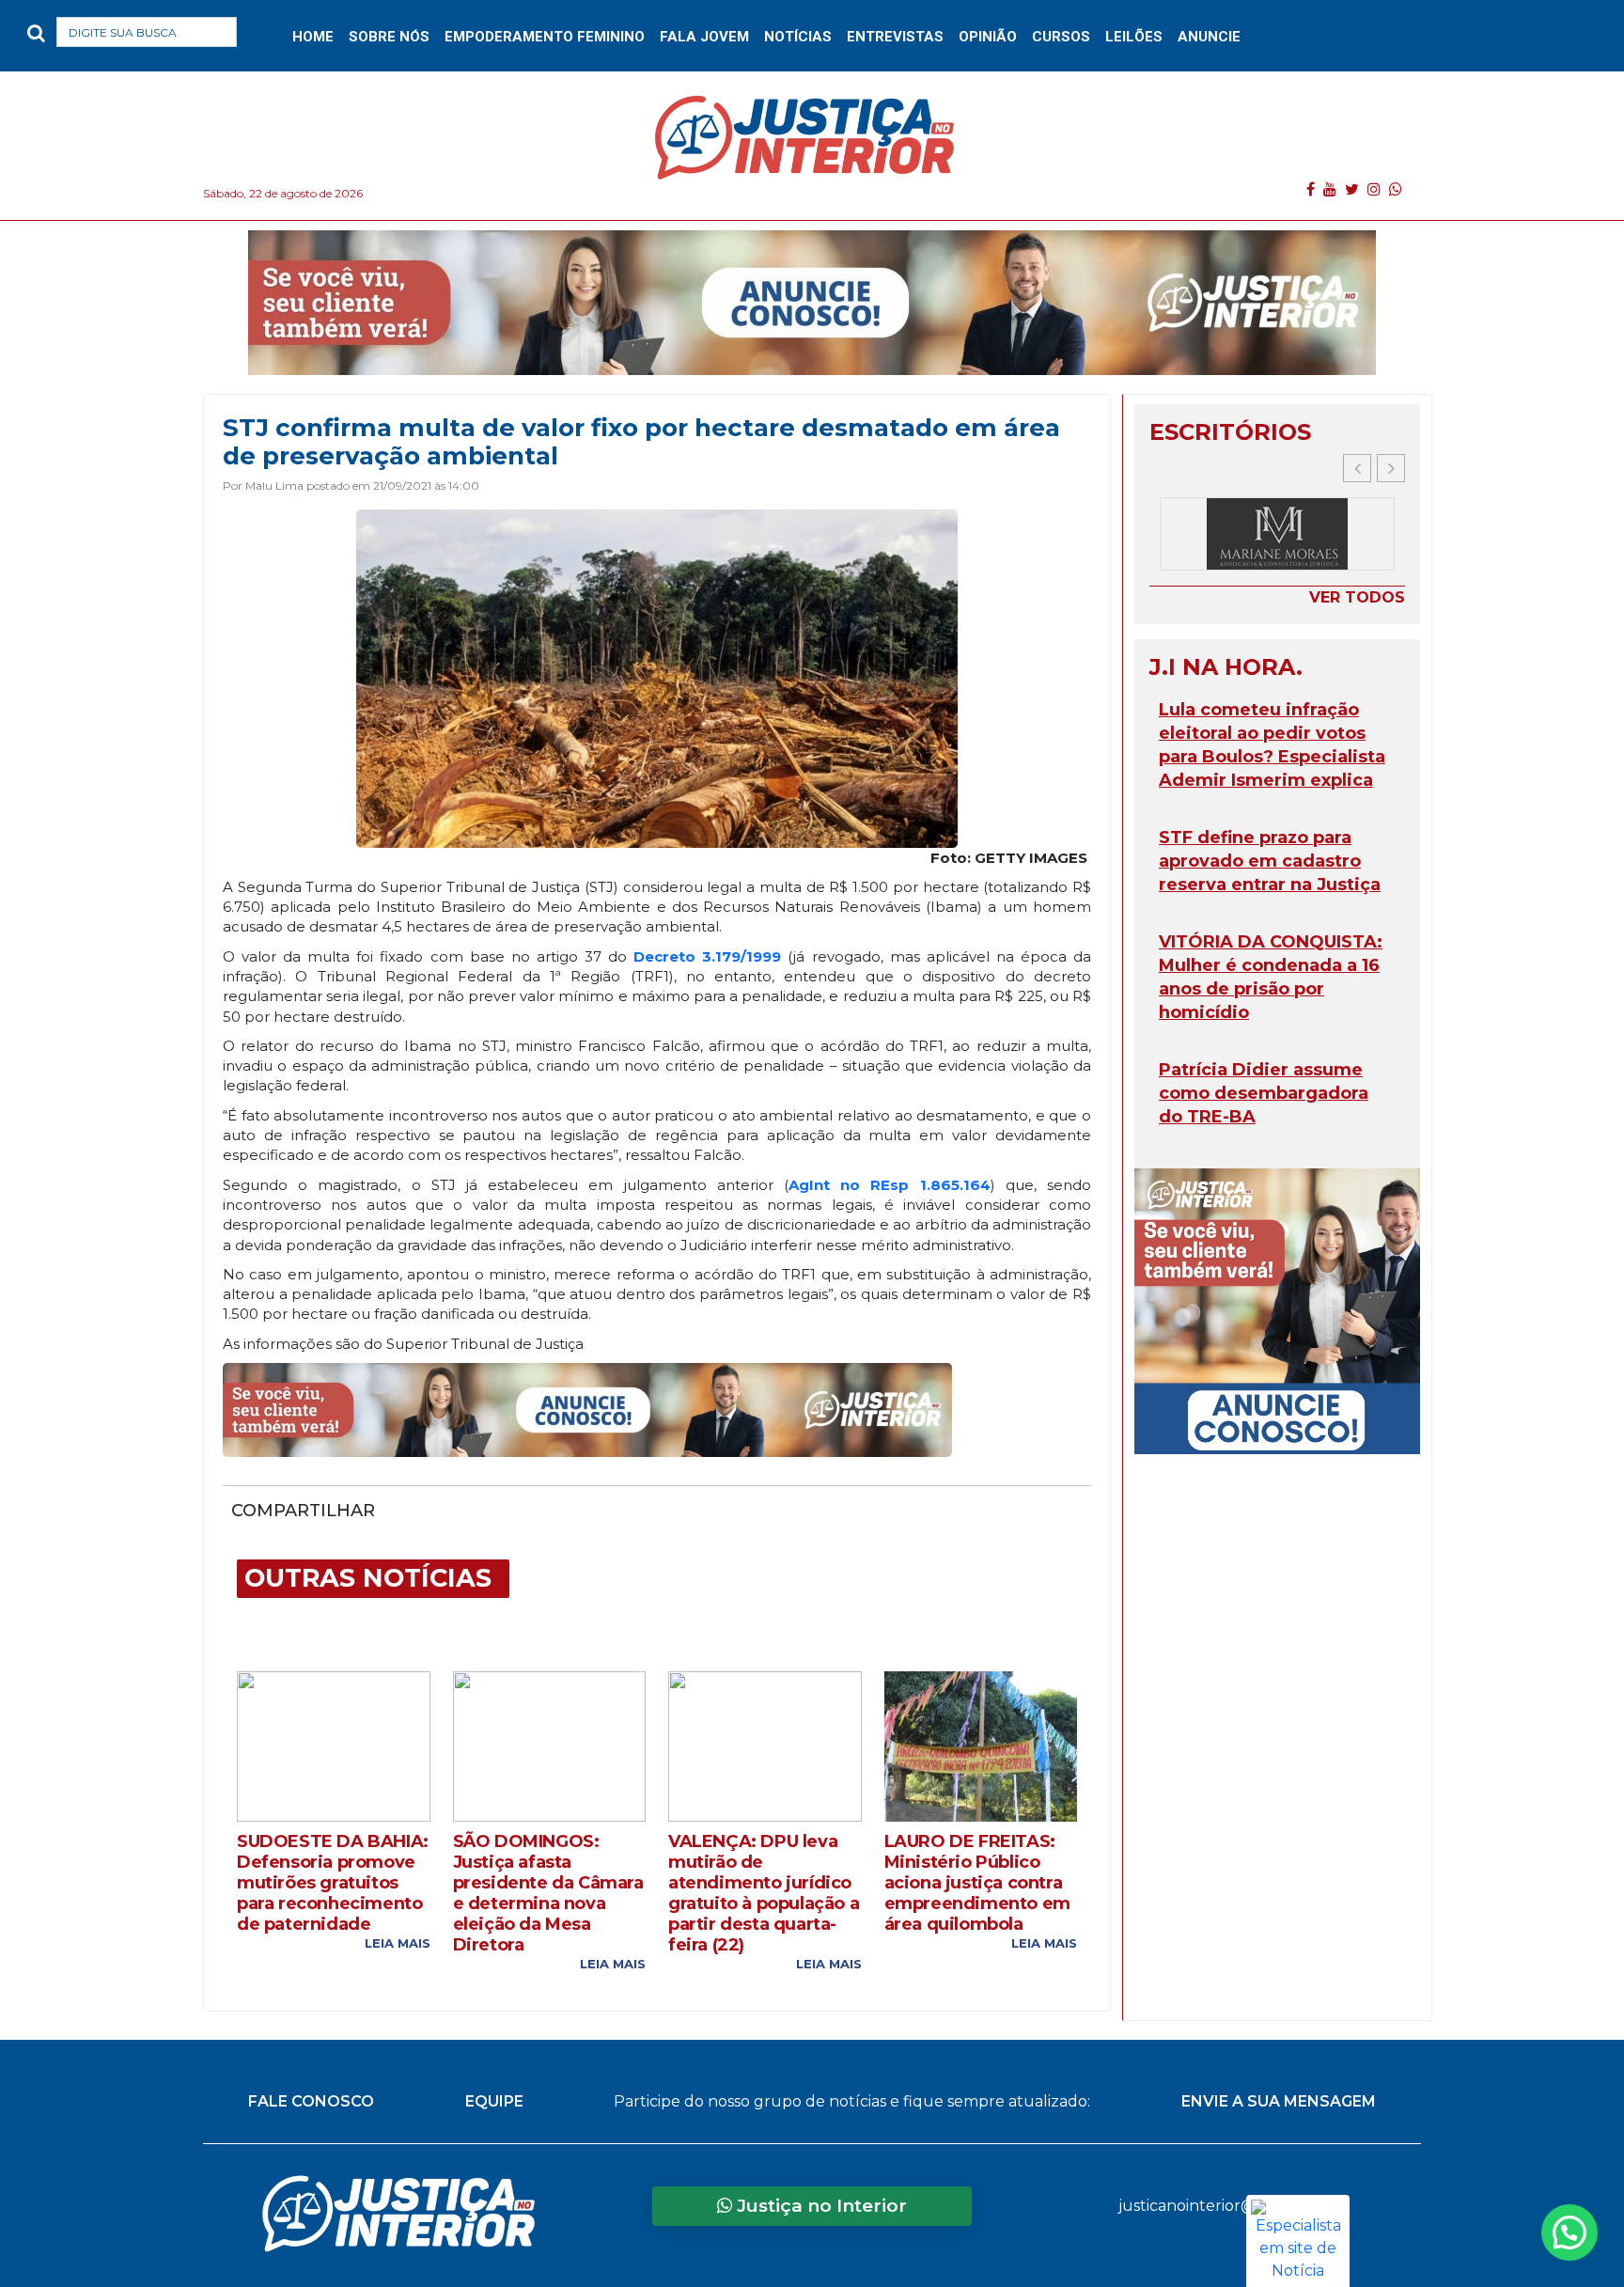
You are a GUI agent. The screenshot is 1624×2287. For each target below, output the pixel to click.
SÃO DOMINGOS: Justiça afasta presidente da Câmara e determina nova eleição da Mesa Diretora (548, 1893)
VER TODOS (1357, 597)
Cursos (1061, 37)
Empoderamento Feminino (545, 37)
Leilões (1134, 37)
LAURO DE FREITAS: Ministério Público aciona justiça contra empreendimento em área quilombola (977, 1883)
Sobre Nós (389, 37)
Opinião (988, 37)
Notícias (798, 37)
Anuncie (1209, 37)
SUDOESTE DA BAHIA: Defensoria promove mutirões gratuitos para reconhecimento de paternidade (333, 1883)
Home (313, 37)
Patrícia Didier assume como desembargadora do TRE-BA (1264, 1093)
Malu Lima (274, 486)
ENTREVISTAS (895, 37)
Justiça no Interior (820, 2206)
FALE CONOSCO (311, 2101)
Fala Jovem (704, 37)
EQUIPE (494, 2101)
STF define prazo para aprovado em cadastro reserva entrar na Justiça (1270, 861)
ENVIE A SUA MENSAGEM (1279, 2101)
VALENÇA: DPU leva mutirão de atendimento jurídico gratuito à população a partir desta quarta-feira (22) (764, 1893)
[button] (266, 36)
